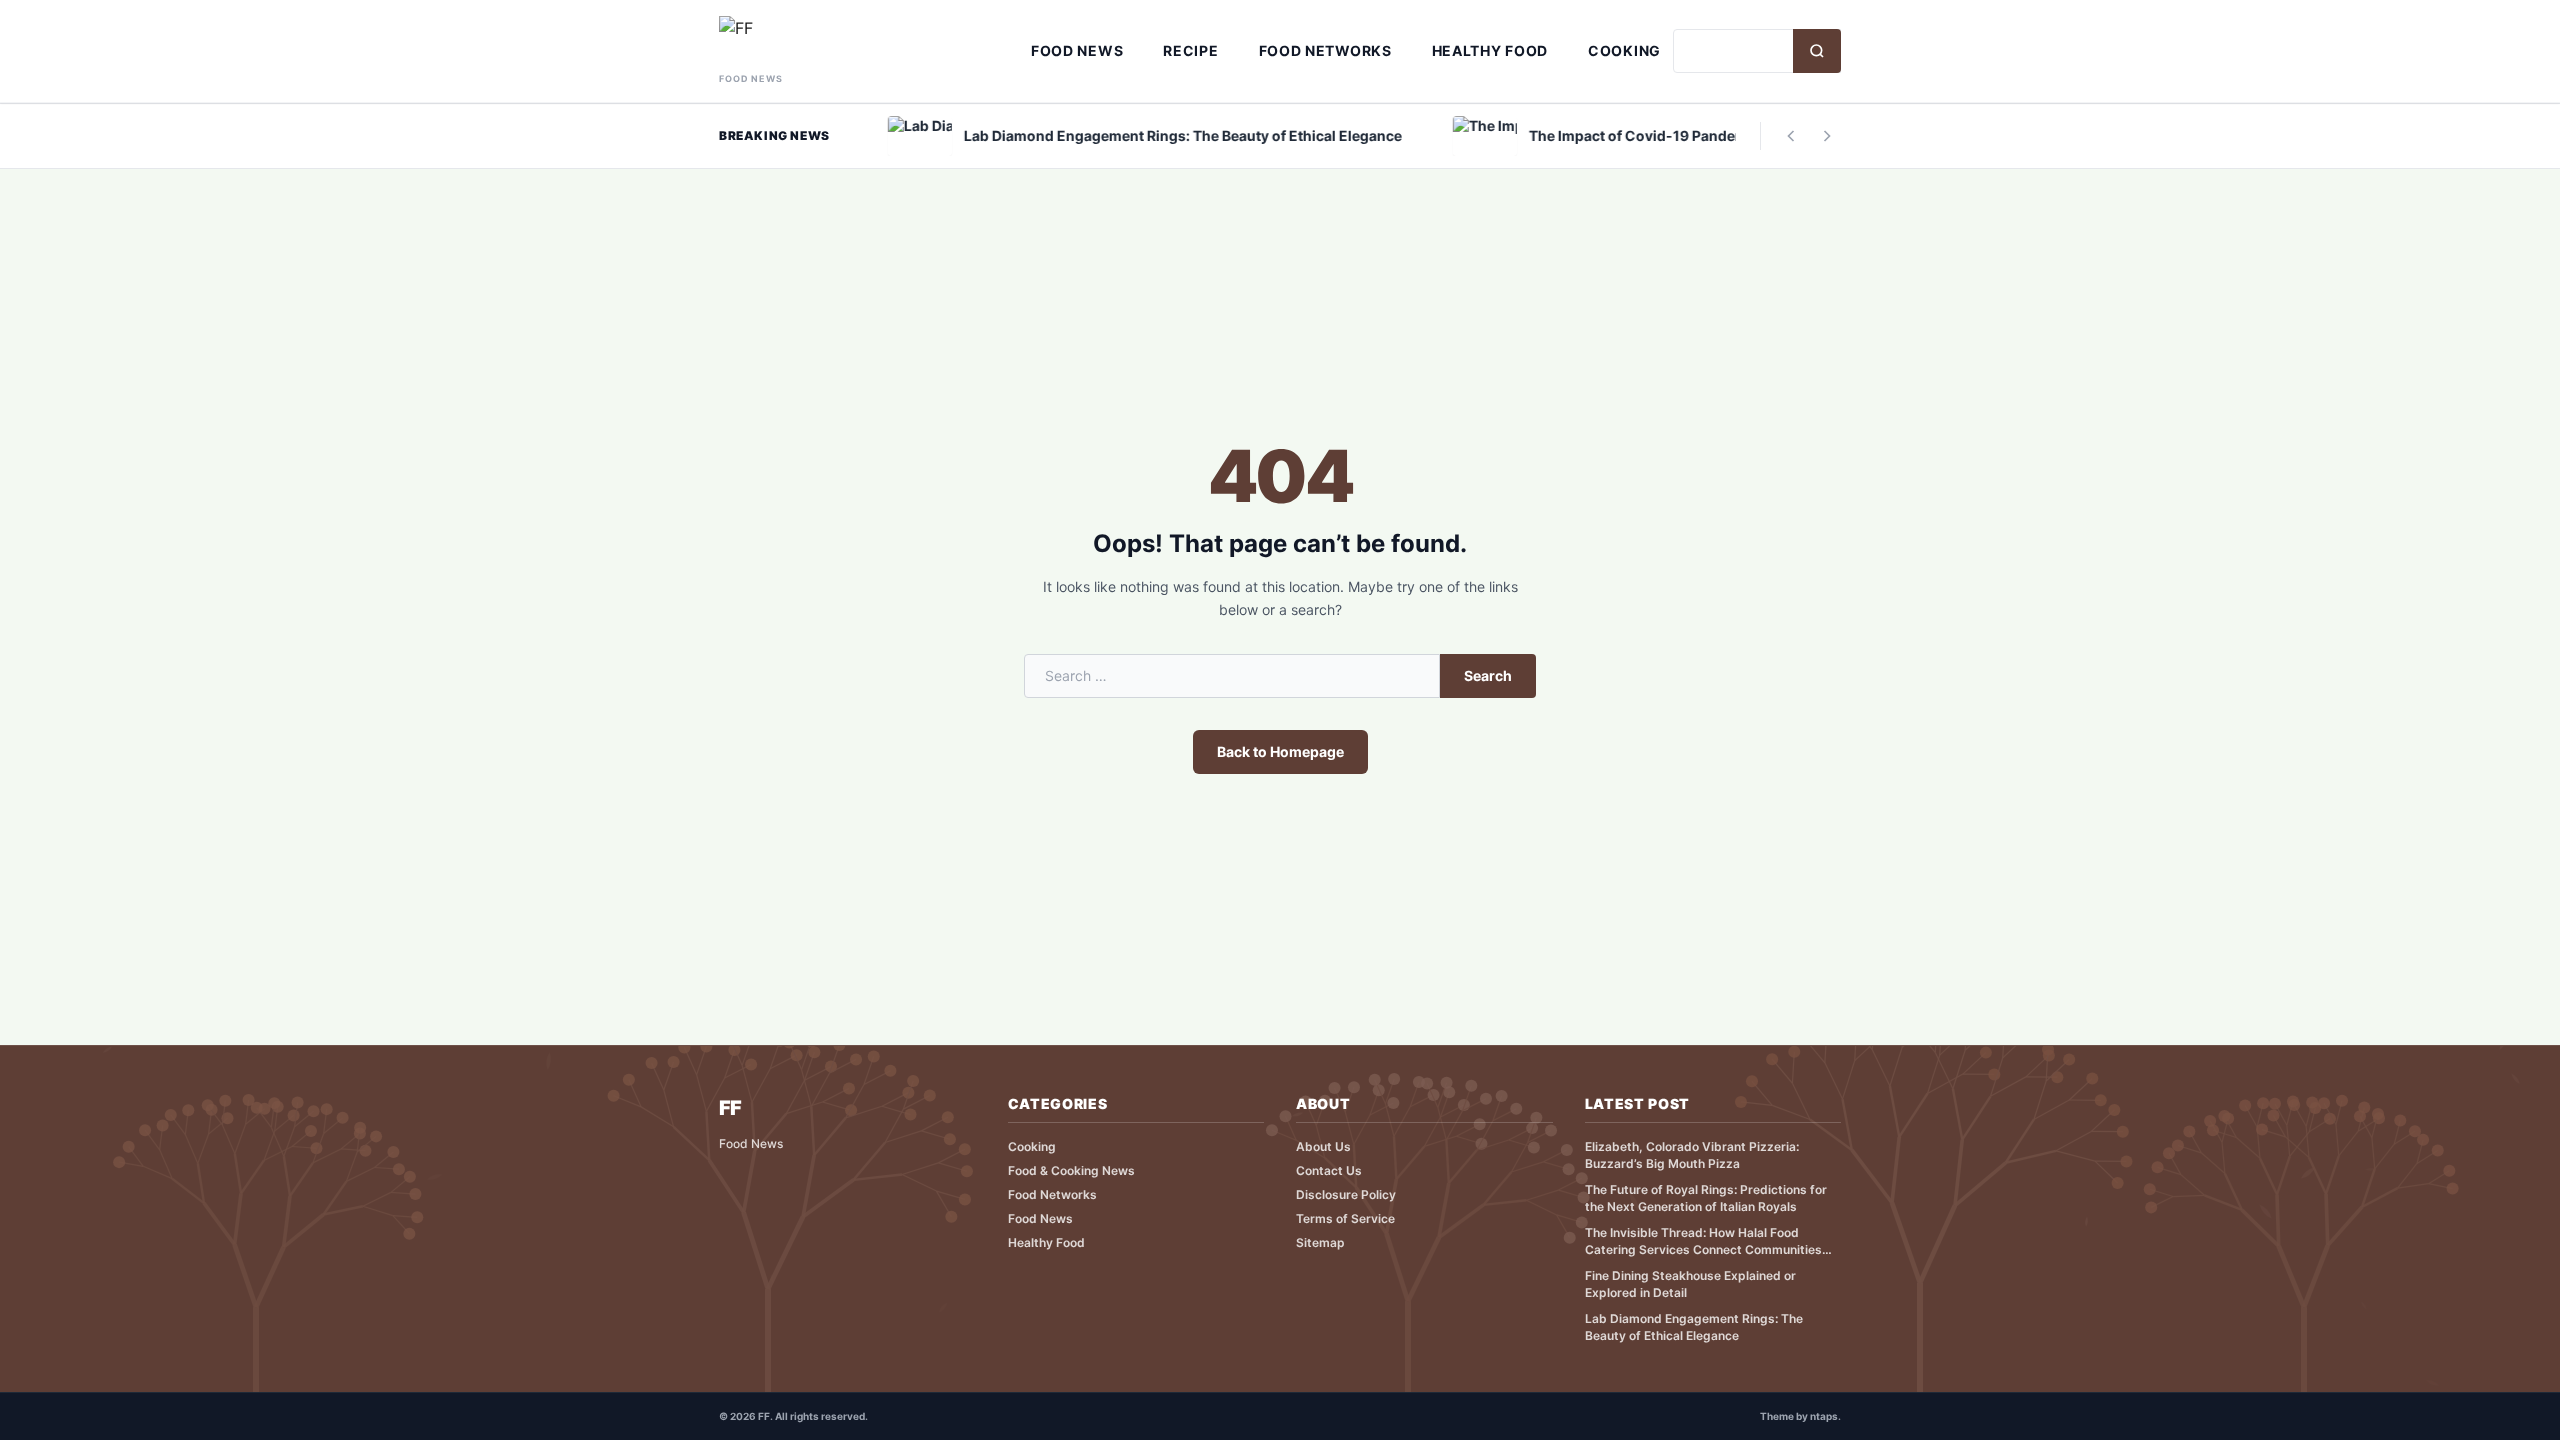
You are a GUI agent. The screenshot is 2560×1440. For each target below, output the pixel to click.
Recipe (1190, 50)
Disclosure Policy (1346, 1194)
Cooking (1624, 50)
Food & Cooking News (1071, 1170)
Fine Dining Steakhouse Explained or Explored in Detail (1690, 1284)
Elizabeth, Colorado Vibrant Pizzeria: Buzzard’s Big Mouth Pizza (1692, 1155)
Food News (1077, 50)
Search (1488, 675)
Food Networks (1325, 50)
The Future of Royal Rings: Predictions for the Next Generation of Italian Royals (1706, 1198)
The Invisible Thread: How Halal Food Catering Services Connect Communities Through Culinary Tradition (1703, 1241)
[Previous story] (1791, 136)
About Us (1323, 1146)
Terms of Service (1345, 1218)
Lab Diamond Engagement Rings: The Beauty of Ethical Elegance (1694, 1327)
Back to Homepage (1280, 751)
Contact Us (1329, 1170)
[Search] (1817, 51)
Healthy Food (1490, 50)
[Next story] (1827, 136)
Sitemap (1320, 1242)
